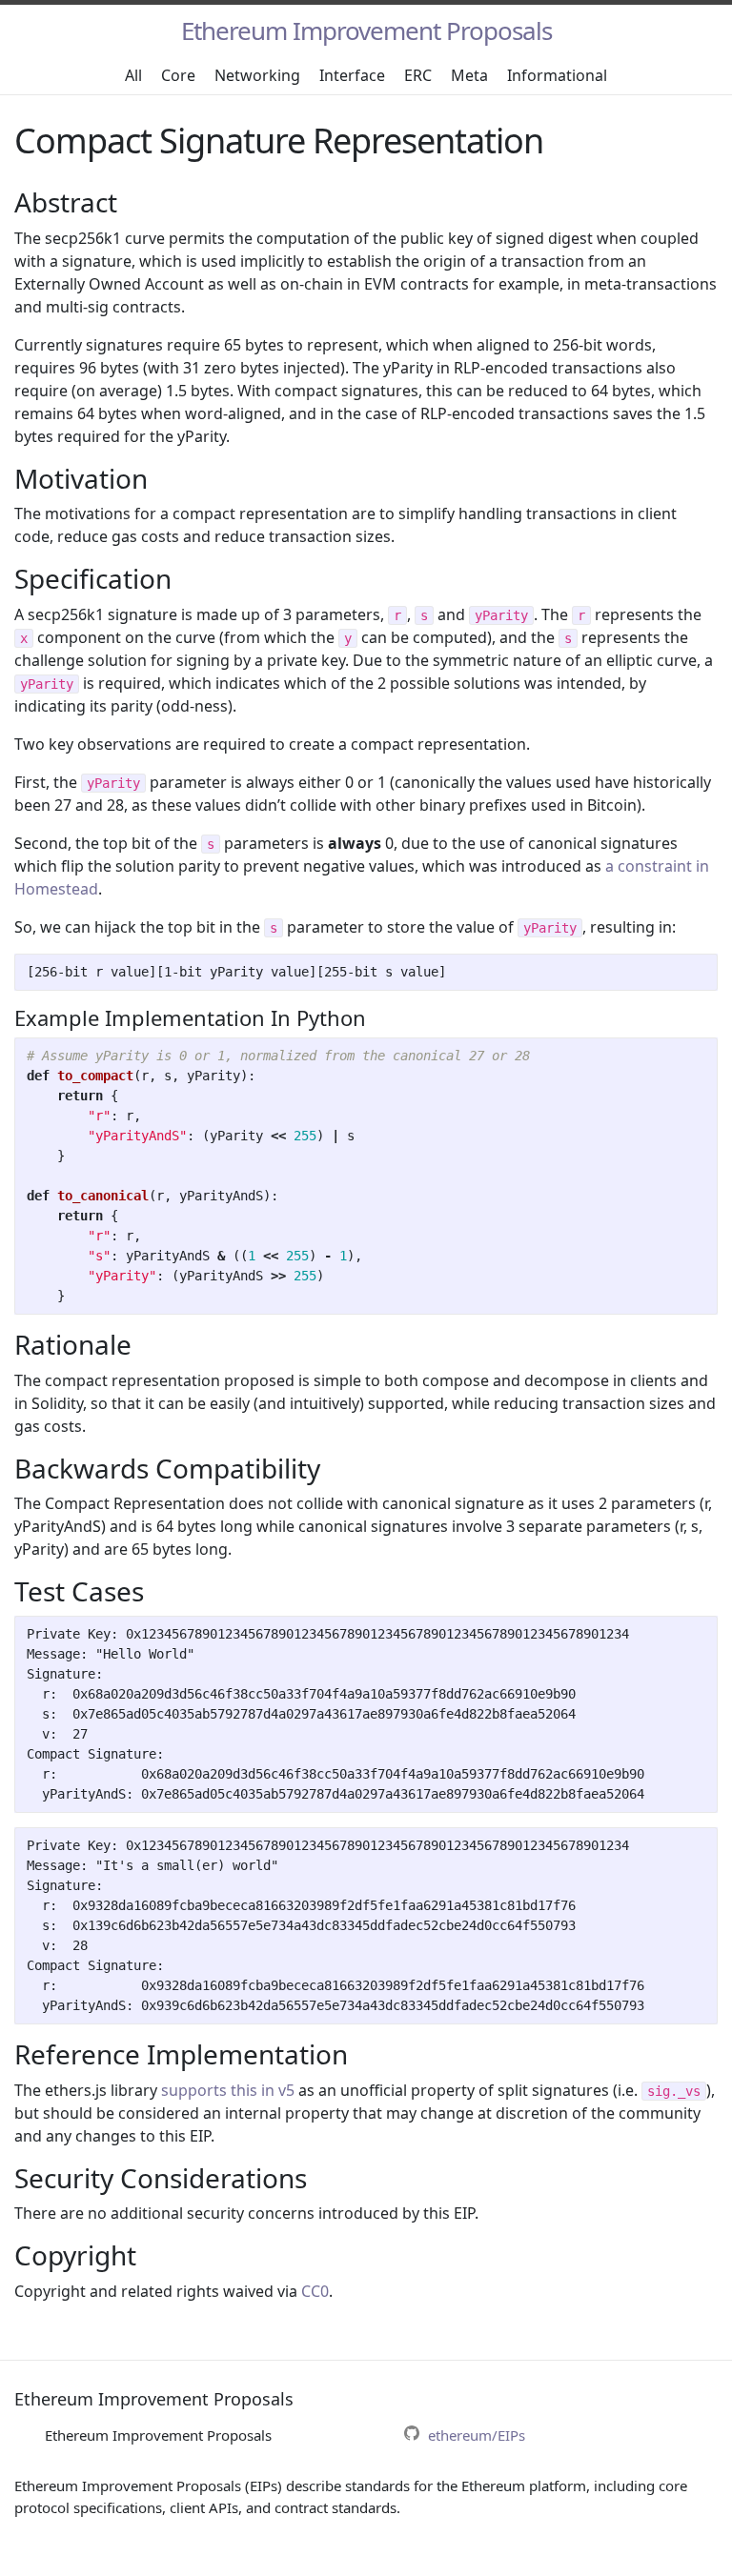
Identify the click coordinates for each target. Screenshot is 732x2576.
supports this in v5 (228, 2090)
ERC (418, 75)
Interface (352, 75)
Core (178, 75)
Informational (557, 75)
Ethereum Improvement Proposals (366, 30)
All (133, 75)
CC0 (315, 2291)
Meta (469, 75)
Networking (257, 75)
